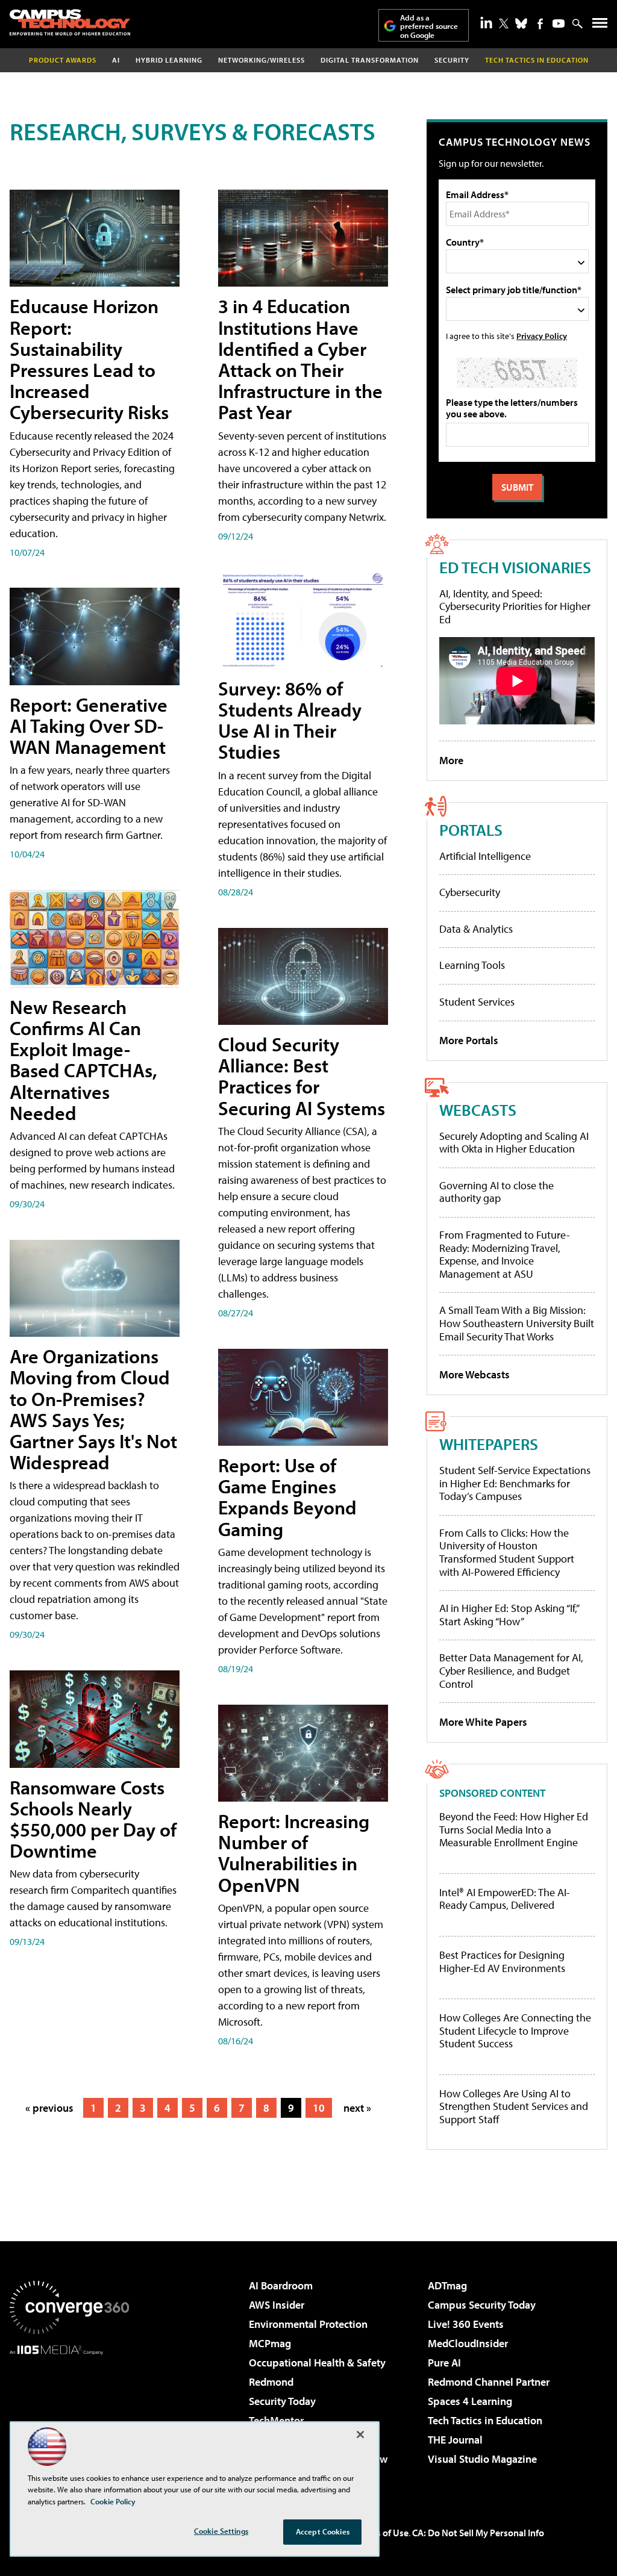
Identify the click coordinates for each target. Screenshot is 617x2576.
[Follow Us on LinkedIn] (486, 22)
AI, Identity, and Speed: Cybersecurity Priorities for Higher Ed (515, 606)
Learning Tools (472, 965)
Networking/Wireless (262, 60)
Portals (471, 829)
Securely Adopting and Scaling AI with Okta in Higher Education (514, 1143)
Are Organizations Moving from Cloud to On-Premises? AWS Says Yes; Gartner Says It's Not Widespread (93, 1409)
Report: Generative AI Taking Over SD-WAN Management (89, 726)
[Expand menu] (600, 26)
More (451, 760)
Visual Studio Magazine (482, 2459)
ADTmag (447, 2285)
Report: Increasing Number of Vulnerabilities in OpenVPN (294, 1853)
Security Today (282, 2401)
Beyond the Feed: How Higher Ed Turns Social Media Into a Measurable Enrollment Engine (514, 1830)
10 (319, 2108)
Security (452, 60)
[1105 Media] (69, 2416)
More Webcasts (474, 1374)
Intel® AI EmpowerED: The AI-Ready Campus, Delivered (505, 1899)
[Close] (360, 2434)
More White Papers (483, 1722)
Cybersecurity (470, 892)
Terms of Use (382, 2533)
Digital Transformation (370, 60)
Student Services (477, 1002)
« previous (49, 2108)
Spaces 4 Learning (470, 2401)
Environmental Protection (308, 2324)
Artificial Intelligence (485, 856)
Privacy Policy (542, 336)
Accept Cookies (323, 2531)
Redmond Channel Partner (489, 2382)
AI (116, 60)
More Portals (469, 1040)
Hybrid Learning (169, 60)
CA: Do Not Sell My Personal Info (478, 2533)
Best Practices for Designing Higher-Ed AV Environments (502, 1962)
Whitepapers (489, 1444)
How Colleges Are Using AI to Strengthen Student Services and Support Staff (514, 2107)
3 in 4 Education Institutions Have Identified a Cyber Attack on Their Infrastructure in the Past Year (300, 359)
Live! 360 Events (466, 2324)
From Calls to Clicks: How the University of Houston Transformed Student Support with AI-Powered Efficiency (507, 1552)
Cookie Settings (221, 2531)
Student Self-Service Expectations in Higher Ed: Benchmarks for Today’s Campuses (515, 1483)
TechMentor (276, 2420)
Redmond (271, 2382)
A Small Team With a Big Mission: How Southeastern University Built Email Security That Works (517, 1323)
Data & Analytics (476, 929)
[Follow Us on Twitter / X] (504, 23)
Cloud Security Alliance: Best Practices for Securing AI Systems (302, 1076)
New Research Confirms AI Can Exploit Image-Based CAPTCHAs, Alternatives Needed (83, 1060)
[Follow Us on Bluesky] (521, 23)
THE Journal (455, 2440)
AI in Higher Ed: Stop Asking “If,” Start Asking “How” (509, 1615)
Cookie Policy (113, 2501)
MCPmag (270, 2343)
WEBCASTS (478, 1109)
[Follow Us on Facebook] (540, 24)
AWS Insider (277, 2305)
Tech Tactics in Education (485, 2420)
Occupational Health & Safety (317, 2363)
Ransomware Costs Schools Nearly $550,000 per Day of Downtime (93, 1819)
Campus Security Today (482, 2305)
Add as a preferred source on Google (429, 26)
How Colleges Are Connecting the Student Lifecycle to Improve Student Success (515, 2031)
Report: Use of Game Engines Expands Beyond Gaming (287, 1497)
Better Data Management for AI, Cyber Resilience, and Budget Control (511, 1670)
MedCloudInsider (468, 2343)
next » (357, 2108)
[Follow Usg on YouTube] (559, 23)
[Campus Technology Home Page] (70, 22)
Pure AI (444, 2363)
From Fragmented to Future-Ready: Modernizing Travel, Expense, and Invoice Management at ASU (505, 1254)
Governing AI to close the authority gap (496, 1192)
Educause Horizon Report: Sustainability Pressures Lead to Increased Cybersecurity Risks (89, 359)
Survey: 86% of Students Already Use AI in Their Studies (290, 720)
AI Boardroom (281, 2285)
